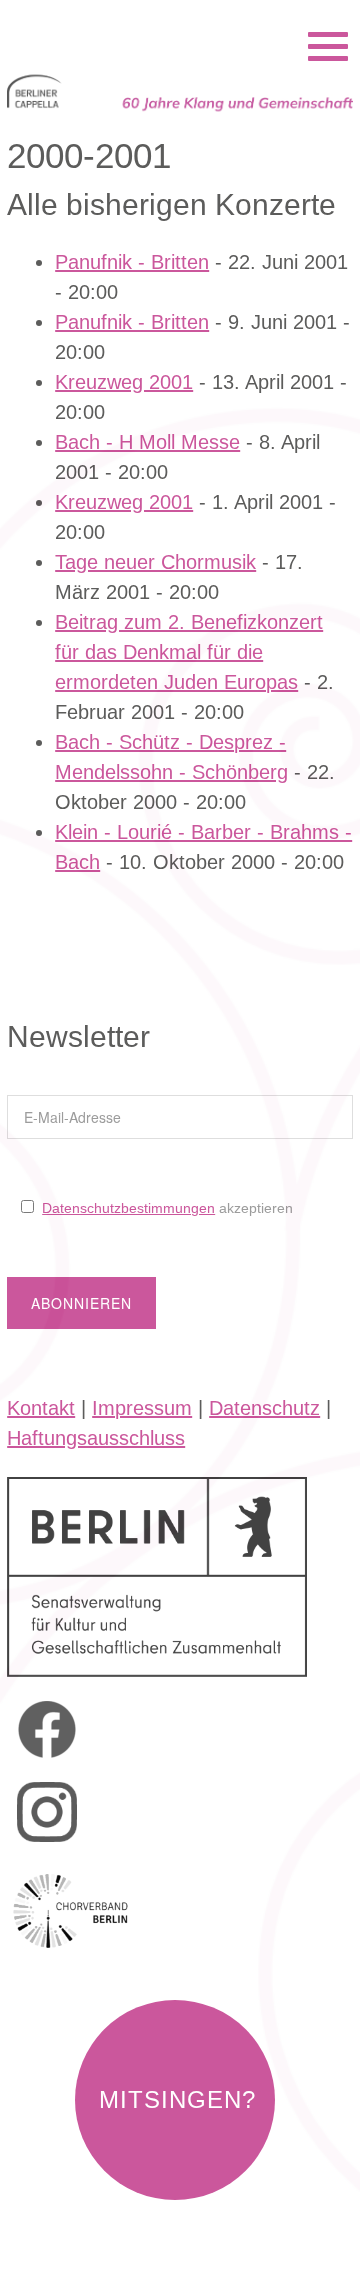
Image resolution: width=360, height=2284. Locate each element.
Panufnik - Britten (132, 262)
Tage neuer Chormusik (155, 562)
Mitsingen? (177, 2099)
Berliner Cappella (115, 19)
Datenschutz (264, 1408)
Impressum (142, 1408)
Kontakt (41, 1408)
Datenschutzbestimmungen (128, 1208)
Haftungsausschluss (96, 1438)
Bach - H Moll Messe (147, 442)
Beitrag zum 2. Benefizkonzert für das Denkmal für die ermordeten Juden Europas (189, 652)
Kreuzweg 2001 (124, 382)
